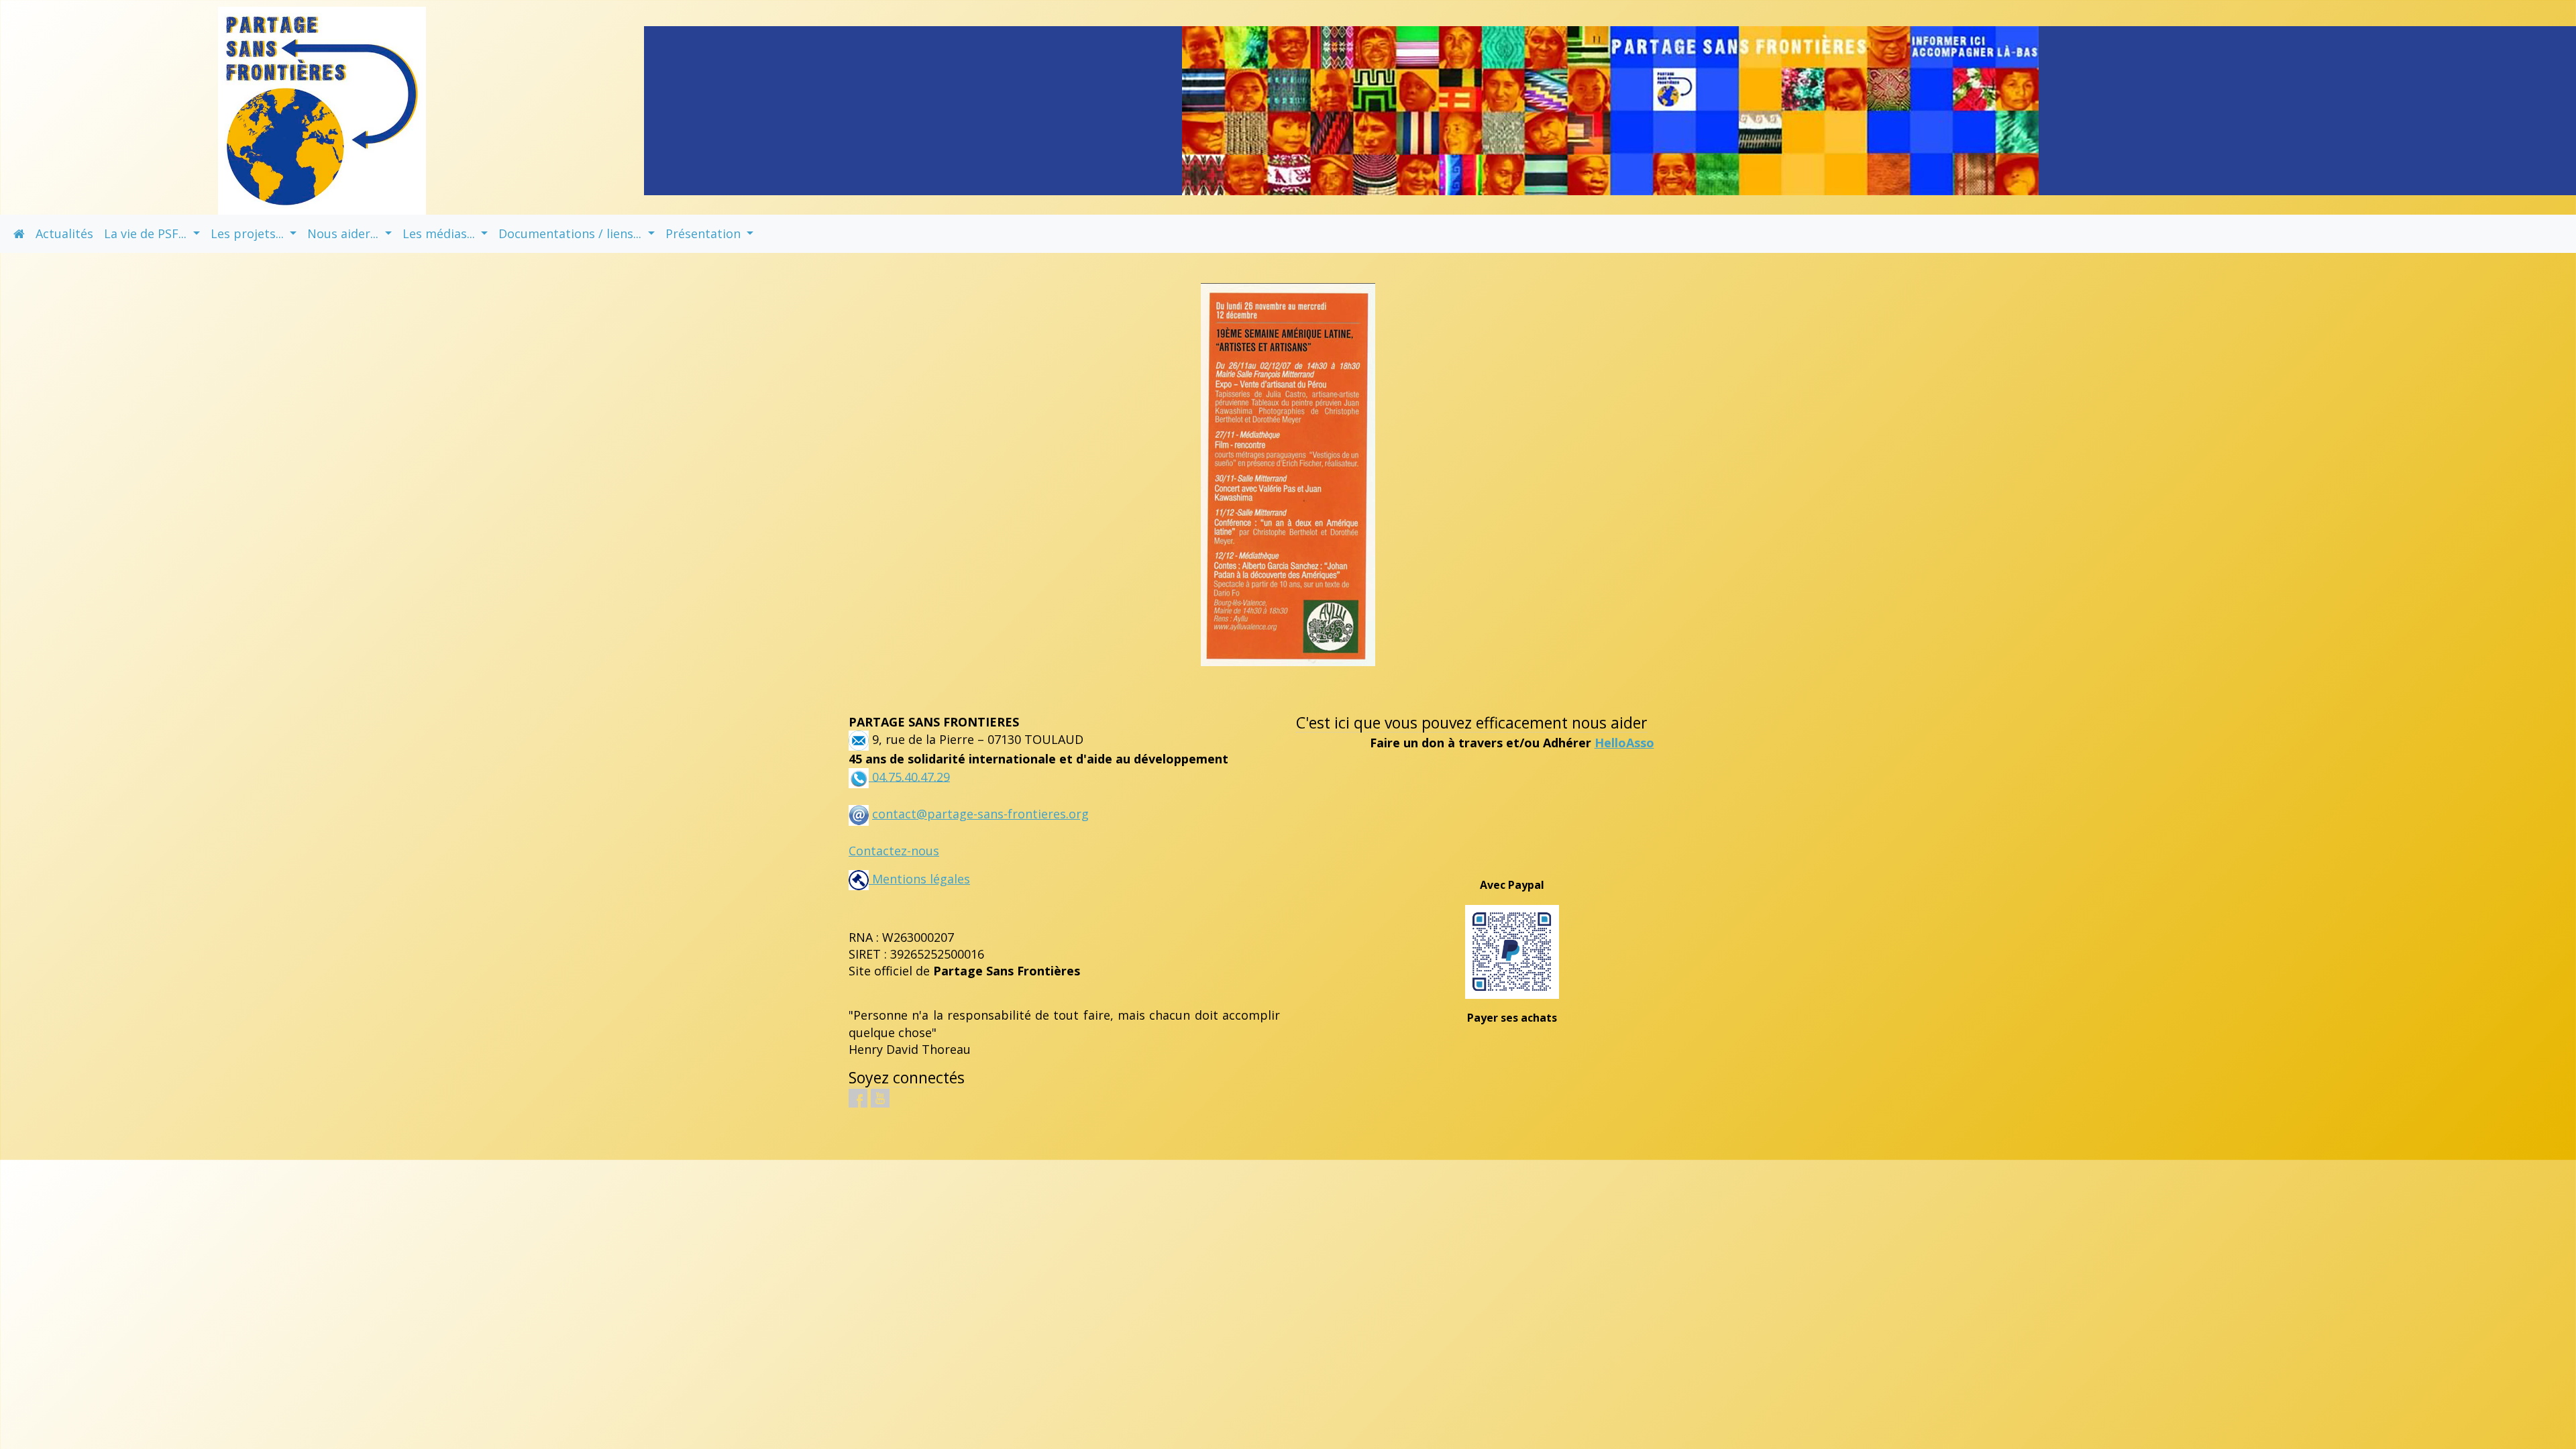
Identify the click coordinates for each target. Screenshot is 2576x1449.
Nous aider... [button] (344, 233)
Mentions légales (919, 879)
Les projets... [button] (249, 233)
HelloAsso (1624, 743)
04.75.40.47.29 (909, 776)
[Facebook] (858, 1098)
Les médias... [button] (440, 233)
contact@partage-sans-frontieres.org (980, 814)
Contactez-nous (894, 851)
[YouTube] (880, 1098)
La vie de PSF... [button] (147, 233)
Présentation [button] (705, 233)
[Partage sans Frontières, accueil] (322, 109)
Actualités (64, 233)
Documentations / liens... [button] (572, 233)
